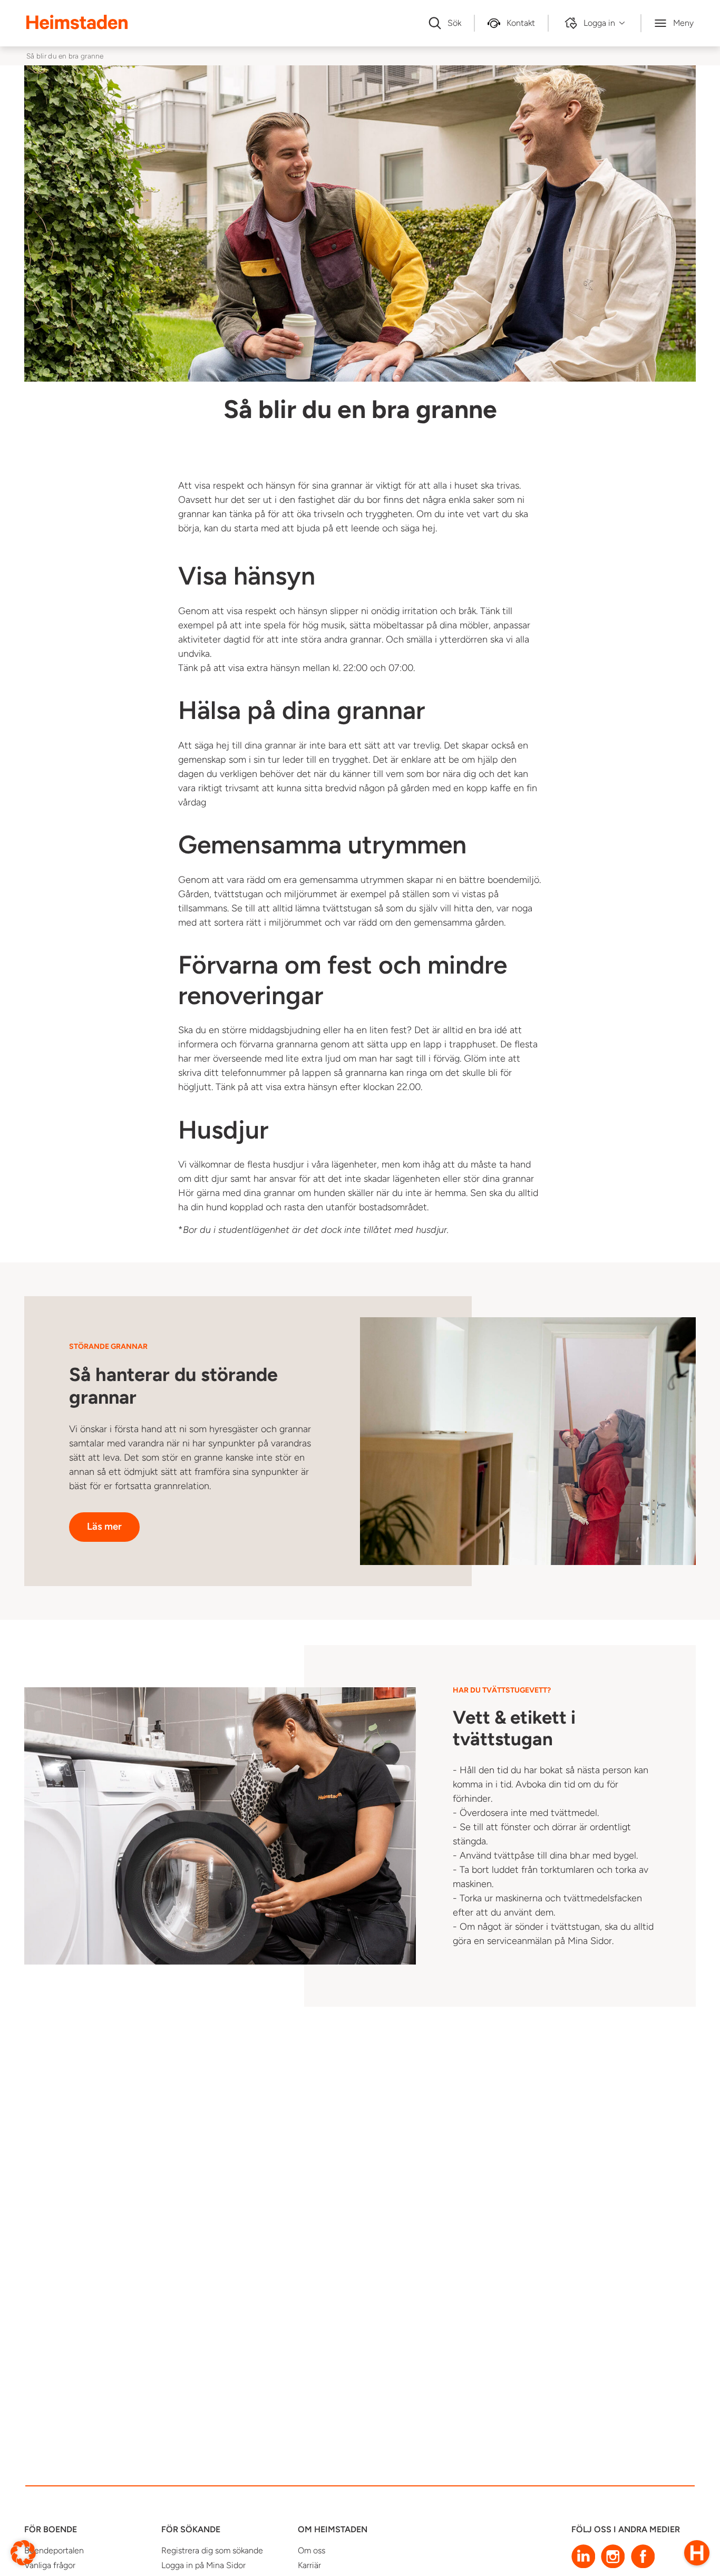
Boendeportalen (54, 2550)
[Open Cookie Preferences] (23, 2552)
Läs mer (104, 1526)
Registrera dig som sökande (212, 2550)
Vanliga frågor (50, 2565)
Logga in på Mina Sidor (203, 2565)
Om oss (312, 2550)
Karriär (309, 2565)
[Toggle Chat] (697, 2553)
